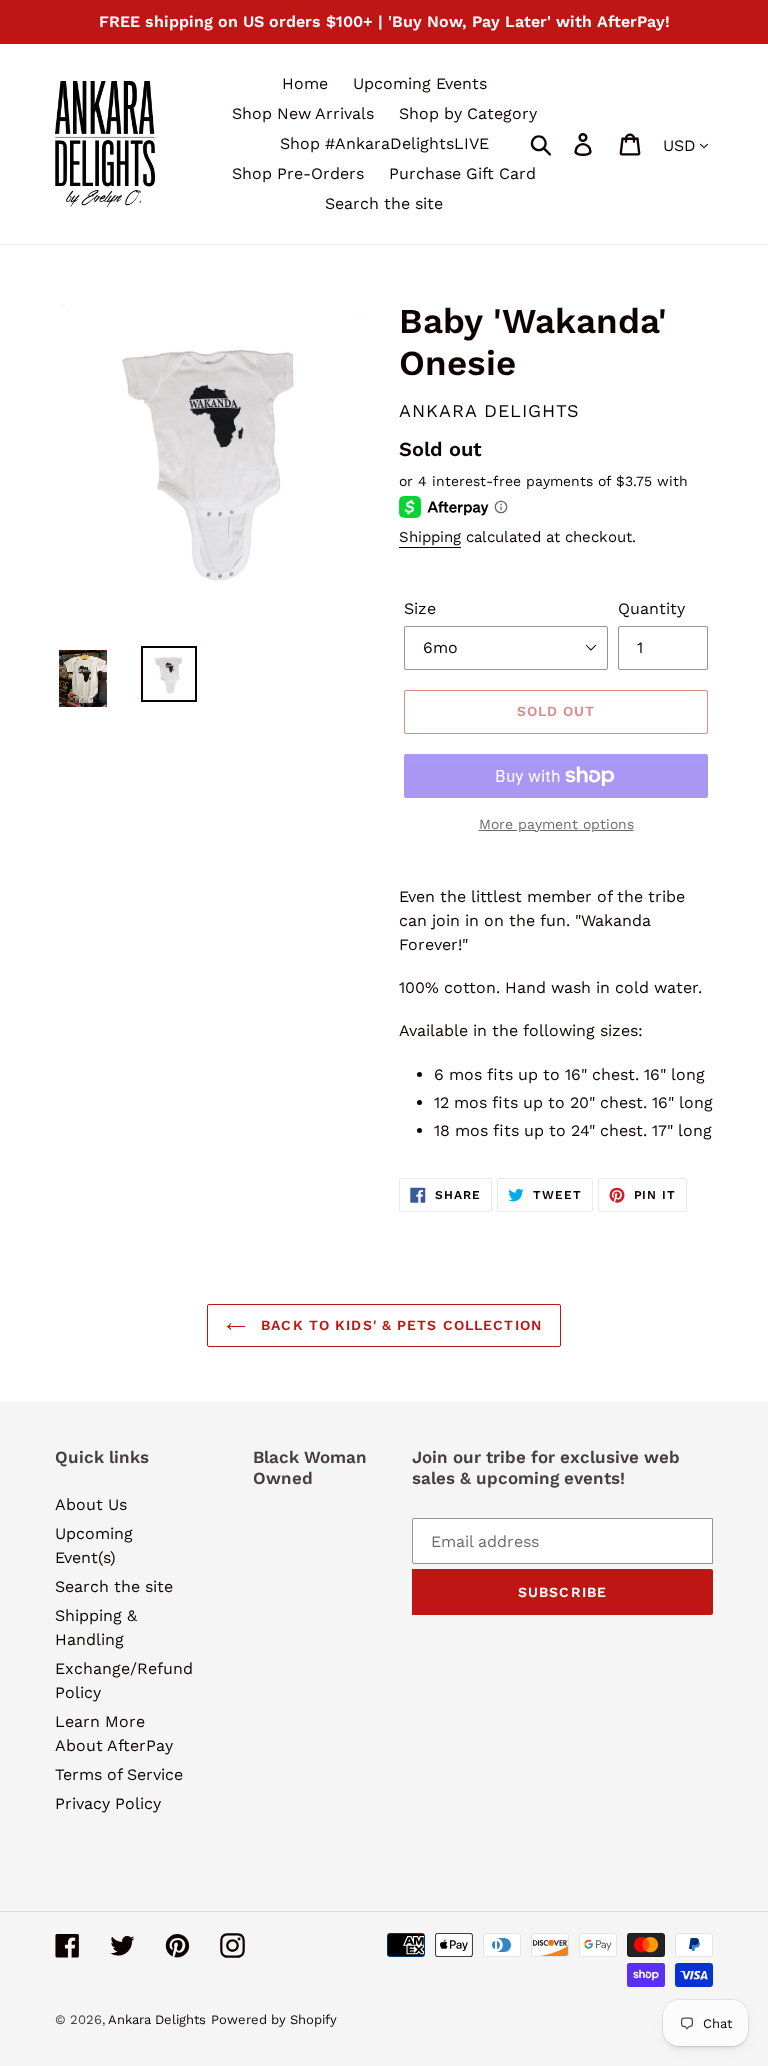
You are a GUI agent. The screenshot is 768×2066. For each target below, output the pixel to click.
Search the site (114, 1586)
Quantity (651, 608)
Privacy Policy (108, 1803)
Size (420, 608)
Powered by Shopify (274, 2019)
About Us (91, 1504)
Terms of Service (119, 1774)
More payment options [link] (556, 824)
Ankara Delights (157, 2019)
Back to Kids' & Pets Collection (399, 1325)
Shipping (430, 537)
